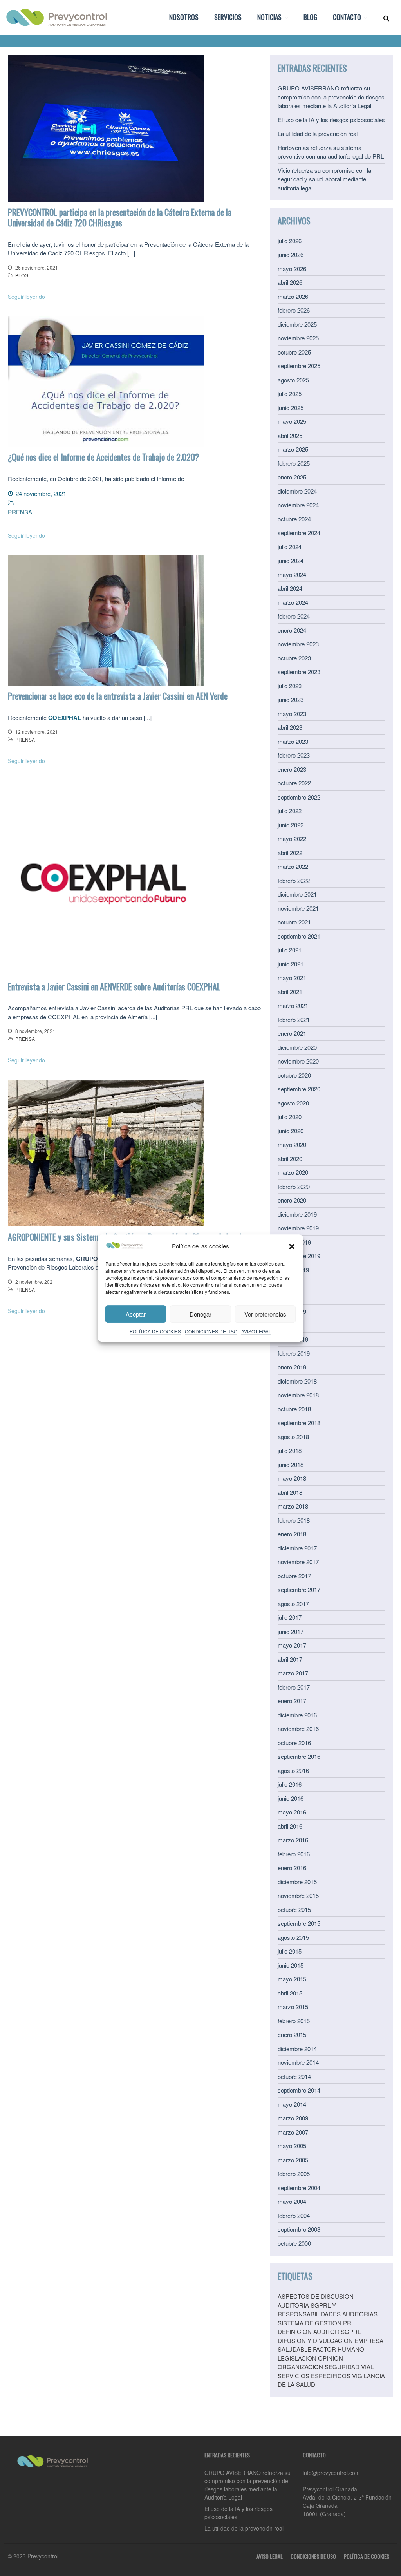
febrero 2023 (294, 755)
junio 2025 (291, 408)
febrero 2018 (294, 1520)
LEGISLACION (297, 2358)
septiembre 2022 (299, 797)
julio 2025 (290, 393)
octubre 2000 (294, 2243)
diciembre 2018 (297, 1381)
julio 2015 (290, 1951)
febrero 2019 (294, 1353)
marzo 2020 (293, 1172)
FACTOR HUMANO (339, 2349)
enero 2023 (292, 769)
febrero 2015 (294, 2021)
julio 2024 (290, 547)
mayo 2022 (292, 838)
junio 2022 (291, 825)
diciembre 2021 (297, 894)
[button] (292, 1246)
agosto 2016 (293, 1770)
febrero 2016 (294, 1854)
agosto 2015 (293, 1937)
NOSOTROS (184, 17)
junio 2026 (291, 254)
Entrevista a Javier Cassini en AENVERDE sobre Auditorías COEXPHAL (114, 986)
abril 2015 (290, 1993)
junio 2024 (291, 560)
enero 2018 (292, 1534)
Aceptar (136, 1314)
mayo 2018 (292, 1478)
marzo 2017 (293, 1673)
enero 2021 (292, 1033)
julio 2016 (290, 1784)
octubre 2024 (294, 519)
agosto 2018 (293, 1437)
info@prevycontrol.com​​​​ (331, 2473)
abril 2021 (290, 992)
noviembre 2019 (298, 1228)
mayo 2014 (292, 2104)
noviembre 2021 (298, 908)
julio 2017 (290, 1617)
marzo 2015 (293, 2007)
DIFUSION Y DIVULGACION (315, 2340)
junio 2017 (291, 1631)
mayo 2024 (292, 574)
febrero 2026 (294, 310)
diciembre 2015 (297, 1882)
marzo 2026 (293, 296)
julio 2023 (290, 686)
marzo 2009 (293, 2118)
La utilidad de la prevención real (318, 133)
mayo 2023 (292, 714)
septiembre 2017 (299, 1589)
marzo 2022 (293, 866)
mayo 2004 (292, 2201)
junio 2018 (291, 1464)
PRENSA (20, 512)
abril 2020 (290, 1159)
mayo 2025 (292, 421)
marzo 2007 (293, 2132)
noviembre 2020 (298, 1061)
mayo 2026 (292, 269)
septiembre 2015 (299, 1923)
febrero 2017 (294, 1687)
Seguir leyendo (26, 297)
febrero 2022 (294, 880)
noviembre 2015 (298, 1895)
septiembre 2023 (299, 672)
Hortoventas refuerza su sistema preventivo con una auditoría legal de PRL (331, 152)
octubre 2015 (294, 1909)
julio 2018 (290, 1450)
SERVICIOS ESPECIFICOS (314, 2376)
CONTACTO (347, 17)
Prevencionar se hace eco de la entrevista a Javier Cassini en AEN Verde (118, 696)
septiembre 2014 (299, 2090)
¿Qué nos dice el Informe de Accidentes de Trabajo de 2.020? (103, 457)
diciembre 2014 (297, 2049)
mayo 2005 (292, 2146)
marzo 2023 (293, 741)
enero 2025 (292, 477)
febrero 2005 (294, 2173)
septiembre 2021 (299, 936)
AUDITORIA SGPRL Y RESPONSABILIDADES (309, 2310)
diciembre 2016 (297, 1715)
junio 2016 (291, 1798)
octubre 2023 (294, 658)
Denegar (200, 1314)
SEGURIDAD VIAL (349, 2367)
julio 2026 (290, 241)
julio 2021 (290, 950)
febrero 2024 (294, 616)
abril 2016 (290, 1826)
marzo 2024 (293, 602)
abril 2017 (290, 1659)
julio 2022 (290, 811)
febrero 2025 (294, 463)
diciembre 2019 (297, 1214)
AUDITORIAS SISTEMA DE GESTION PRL (328, 2318)
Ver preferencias (265, 1314)
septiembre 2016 (299, 1756)
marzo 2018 (293, 1506)
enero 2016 (292, 1868)
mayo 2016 (292, 1812)
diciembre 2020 (297, 1047)
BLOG (310, 17)
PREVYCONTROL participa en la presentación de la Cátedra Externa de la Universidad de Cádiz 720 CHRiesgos (120, 217)
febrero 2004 (294, 2215)
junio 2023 (291, 699)
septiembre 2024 (299, 533)
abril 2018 (290, 1492)
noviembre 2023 (298, 644)
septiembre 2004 (299, 2188)
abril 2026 (290, 282)
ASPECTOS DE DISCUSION (316, 2296)
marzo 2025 (293, 449)
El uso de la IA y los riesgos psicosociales (331, 120)
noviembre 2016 (298, 1728)
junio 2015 (291, 1965)
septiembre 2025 (299, 366)
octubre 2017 (294, 1576)
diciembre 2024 (297, 491)
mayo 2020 (292, 1144)
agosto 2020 (293, 1103)
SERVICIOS (228, 17)
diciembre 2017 (297, 1548)
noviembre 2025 (298, 338)
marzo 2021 (293, 1005)
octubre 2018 (294, 1409)
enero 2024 (292, 630)
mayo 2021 (292, 978)
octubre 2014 (294, 2076)
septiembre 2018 (299, 1423)
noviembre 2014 (298, 2062)
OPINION (331, 2358)
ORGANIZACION (300, 2367)
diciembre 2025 (297, 324)
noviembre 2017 (298, 1562)
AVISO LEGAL (256, 1331)
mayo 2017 (292, 1645)
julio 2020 (290, 1117)
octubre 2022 (294, 783)
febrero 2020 (294, 1186)
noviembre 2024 (298, 505)
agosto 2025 (293, 380)
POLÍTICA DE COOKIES (155, 1331)
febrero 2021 (294, 1019)
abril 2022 (290, 853)
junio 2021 (291, 964)
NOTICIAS (269, 17)
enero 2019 (292, 1367)
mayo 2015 (292, 1979)
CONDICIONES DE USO (211, 1331)
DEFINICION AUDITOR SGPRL (319, 2331)
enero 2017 (292, 1701)
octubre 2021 (294, 922)
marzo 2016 (293, 1840)
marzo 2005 (293, 2160)
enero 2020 (292, 1200)
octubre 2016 (294, 1743)
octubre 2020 (294, 1075)
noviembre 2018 (298, 1395)
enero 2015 (292, 2034)
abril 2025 (290, 435)
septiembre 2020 (299, 1089)
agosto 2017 (293, 1604)
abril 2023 (290, 727)
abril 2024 (290, 588)
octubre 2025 (294, 352)
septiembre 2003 (299, 2229)
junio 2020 (291, 1131)
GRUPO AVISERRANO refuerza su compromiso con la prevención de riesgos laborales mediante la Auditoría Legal (331, 97)
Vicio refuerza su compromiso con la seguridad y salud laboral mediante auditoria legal (324, 179)
